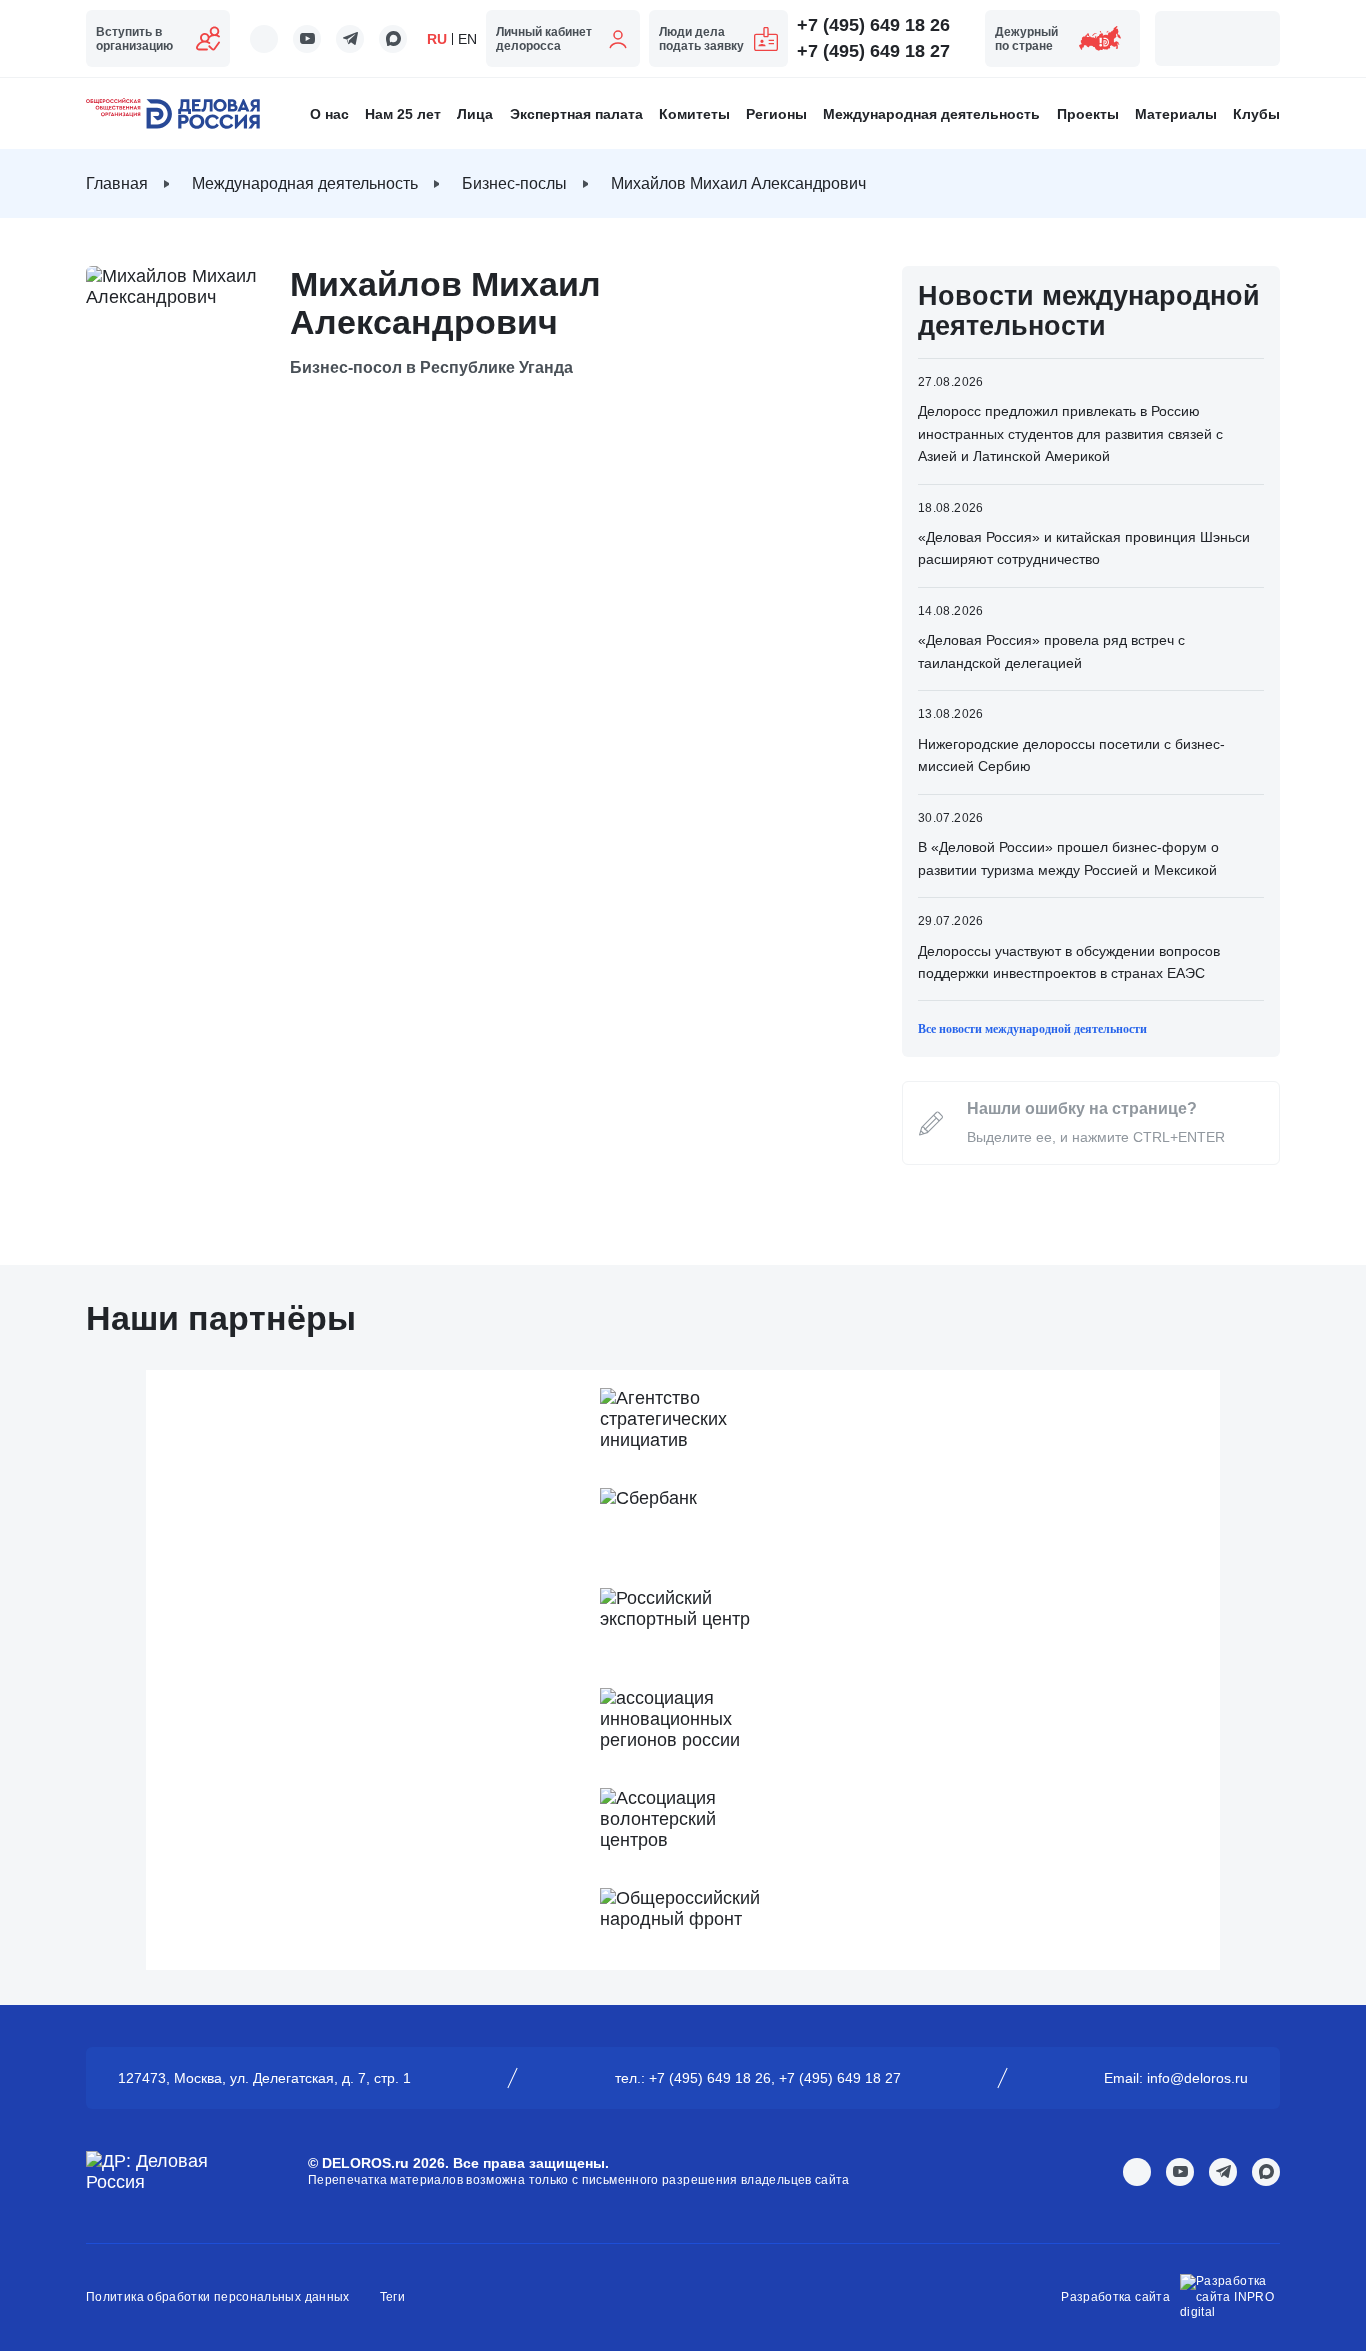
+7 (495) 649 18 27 (873, 51)
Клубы (1256, 114)
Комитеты (694, 114)
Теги (392, 2297)
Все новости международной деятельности (1032, 1029)
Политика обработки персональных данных (218, 2297)
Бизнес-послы (514, 183)
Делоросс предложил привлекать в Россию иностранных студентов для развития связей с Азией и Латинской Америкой (1070, 433)
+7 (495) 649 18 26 (873, 25)
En (467, 39)
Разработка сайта (1115, 2297)
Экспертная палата (576, 114)
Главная (117, 183)
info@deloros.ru (1197, 2078)
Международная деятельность (931, 114)
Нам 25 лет (403, 114)
